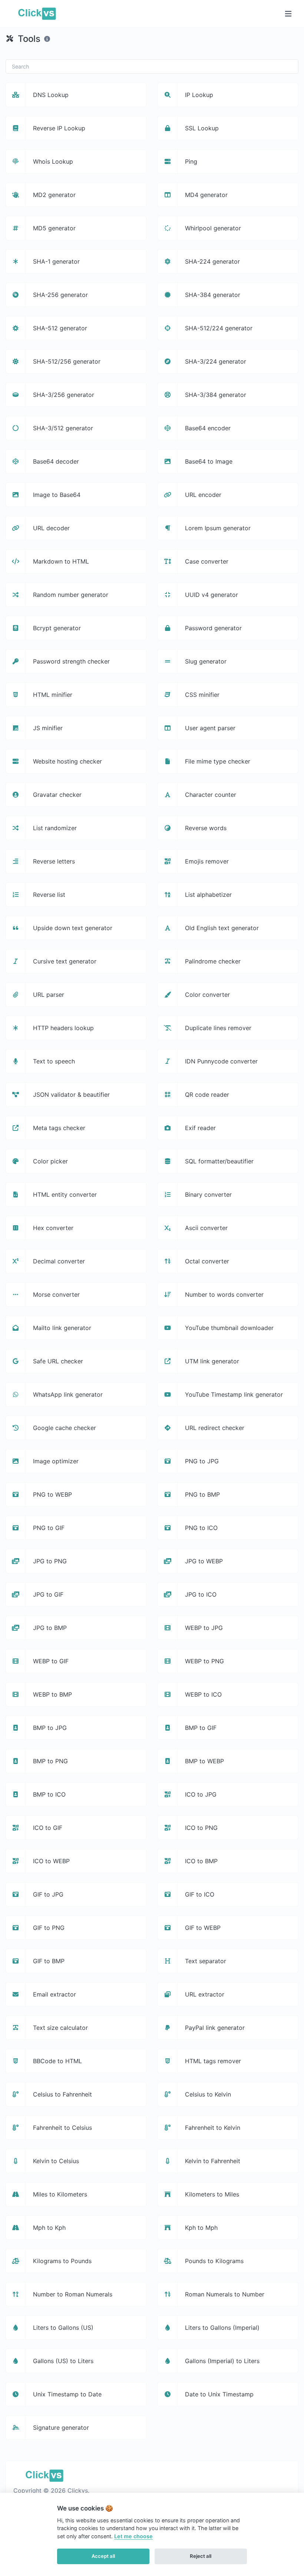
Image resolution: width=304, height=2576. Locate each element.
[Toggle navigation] (288, 14)
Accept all (103, 2556)
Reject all (201, 2556)
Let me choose (133, 2536)
